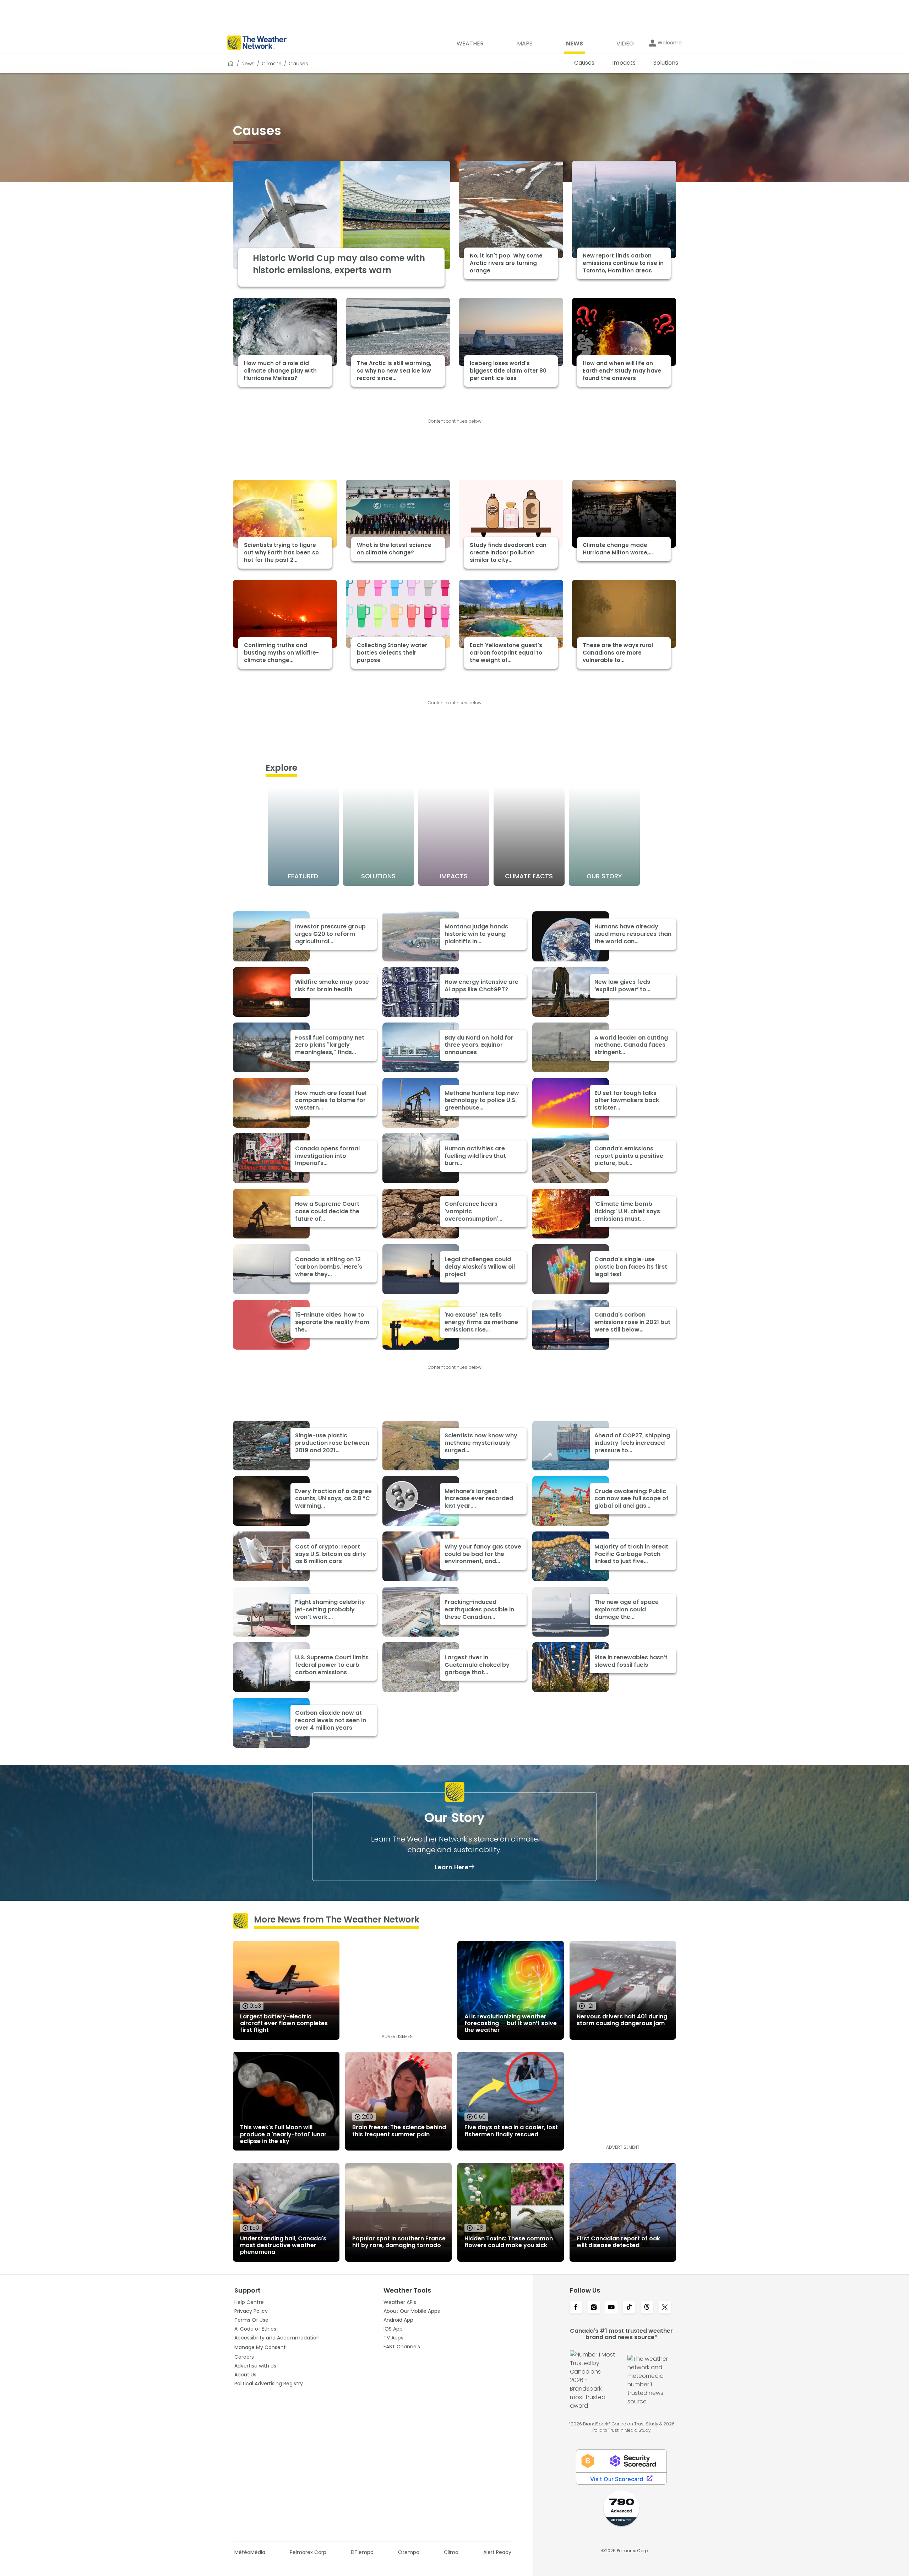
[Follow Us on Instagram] (594, 2308)
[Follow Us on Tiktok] (629, 2308)
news (248, 64)
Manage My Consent (260, 2347)
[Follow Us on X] (665, 2308)
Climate (272, 64)
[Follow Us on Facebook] (576, 2308)
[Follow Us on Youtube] (611, 2308)
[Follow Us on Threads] (647, 2308)
